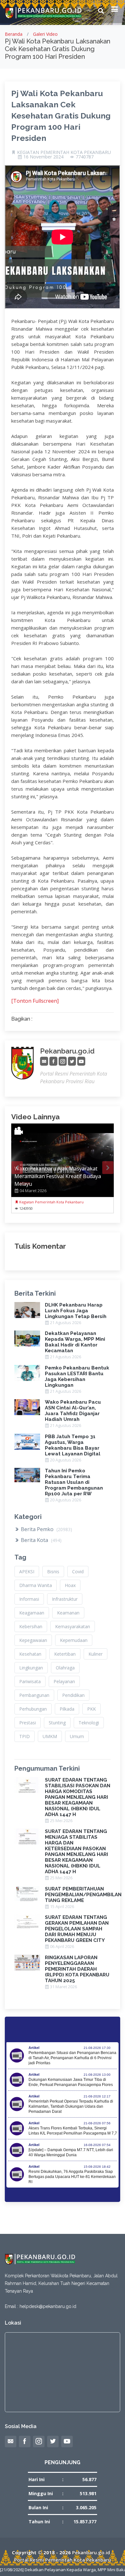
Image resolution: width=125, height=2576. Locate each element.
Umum (77, 1736)
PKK (92, 1709)
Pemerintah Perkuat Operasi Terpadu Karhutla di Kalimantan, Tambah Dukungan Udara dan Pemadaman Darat (71, 2106)
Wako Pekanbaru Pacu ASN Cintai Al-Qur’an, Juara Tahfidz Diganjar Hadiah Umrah (73, 1411)
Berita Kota (41, 1540)
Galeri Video (45, 34)
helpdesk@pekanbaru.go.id (48, 2306)
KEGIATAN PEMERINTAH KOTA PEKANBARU (64, 152)
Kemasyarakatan (73, 1626)
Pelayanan (64, 1681)
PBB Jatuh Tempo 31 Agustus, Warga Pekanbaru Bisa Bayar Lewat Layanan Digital (73, 1445)
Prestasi (28, 1723)
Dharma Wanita (36, 1585)
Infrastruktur (65, 1599)
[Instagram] (63, 1061)
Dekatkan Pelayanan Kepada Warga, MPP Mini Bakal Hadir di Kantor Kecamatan (75, 1342)
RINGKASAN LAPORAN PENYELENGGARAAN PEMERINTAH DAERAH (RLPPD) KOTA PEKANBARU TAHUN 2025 (77, 1969)
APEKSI (27, 1572)
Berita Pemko (46, 1529)
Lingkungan (31, 1668)
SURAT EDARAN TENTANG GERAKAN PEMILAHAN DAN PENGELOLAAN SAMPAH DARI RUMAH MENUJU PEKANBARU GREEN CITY (77, 1929)
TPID (25, 1736)
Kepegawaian (33, 1640)
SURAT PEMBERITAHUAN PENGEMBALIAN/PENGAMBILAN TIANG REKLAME (83, 1895)
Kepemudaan (74, 1640)
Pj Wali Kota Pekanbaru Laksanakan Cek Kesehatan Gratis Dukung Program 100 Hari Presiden (61, 116)
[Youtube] (81, 1061)
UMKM (50, 1736)
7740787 (85, 157)
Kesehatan (30, 1654)
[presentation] (17, 1168)
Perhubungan (33, 1709)
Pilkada (67, 1709)
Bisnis (53, 1572)
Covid (78, 1572)
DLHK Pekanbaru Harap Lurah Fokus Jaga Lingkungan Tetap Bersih (76, 1311)
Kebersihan (31, 1626)
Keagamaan (32, 1613)
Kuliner (96, 1654)
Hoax (70, 1585)
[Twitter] (72, 1061)
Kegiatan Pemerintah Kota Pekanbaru (51, 1202)
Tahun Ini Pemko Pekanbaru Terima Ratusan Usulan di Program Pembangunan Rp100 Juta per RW (74, 1482)
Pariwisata (30, 1681)
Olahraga (65, 1668)
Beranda (14, 34)
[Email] (44, 1061)
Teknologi (89, 1723)
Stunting (57, 1723)
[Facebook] (53, 1061)
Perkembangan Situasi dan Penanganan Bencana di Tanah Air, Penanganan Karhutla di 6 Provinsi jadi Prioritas (72, 2058)
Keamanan (68, 1613)
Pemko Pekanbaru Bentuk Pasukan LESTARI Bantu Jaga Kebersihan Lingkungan (77, 1376)
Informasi (29, 1599)
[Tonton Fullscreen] (35, 1001)
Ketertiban (65, 1654)
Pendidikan (73, 1695)
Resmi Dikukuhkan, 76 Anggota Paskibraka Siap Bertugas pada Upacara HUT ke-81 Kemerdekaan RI (72, 2177)
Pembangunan (34, 1695)
